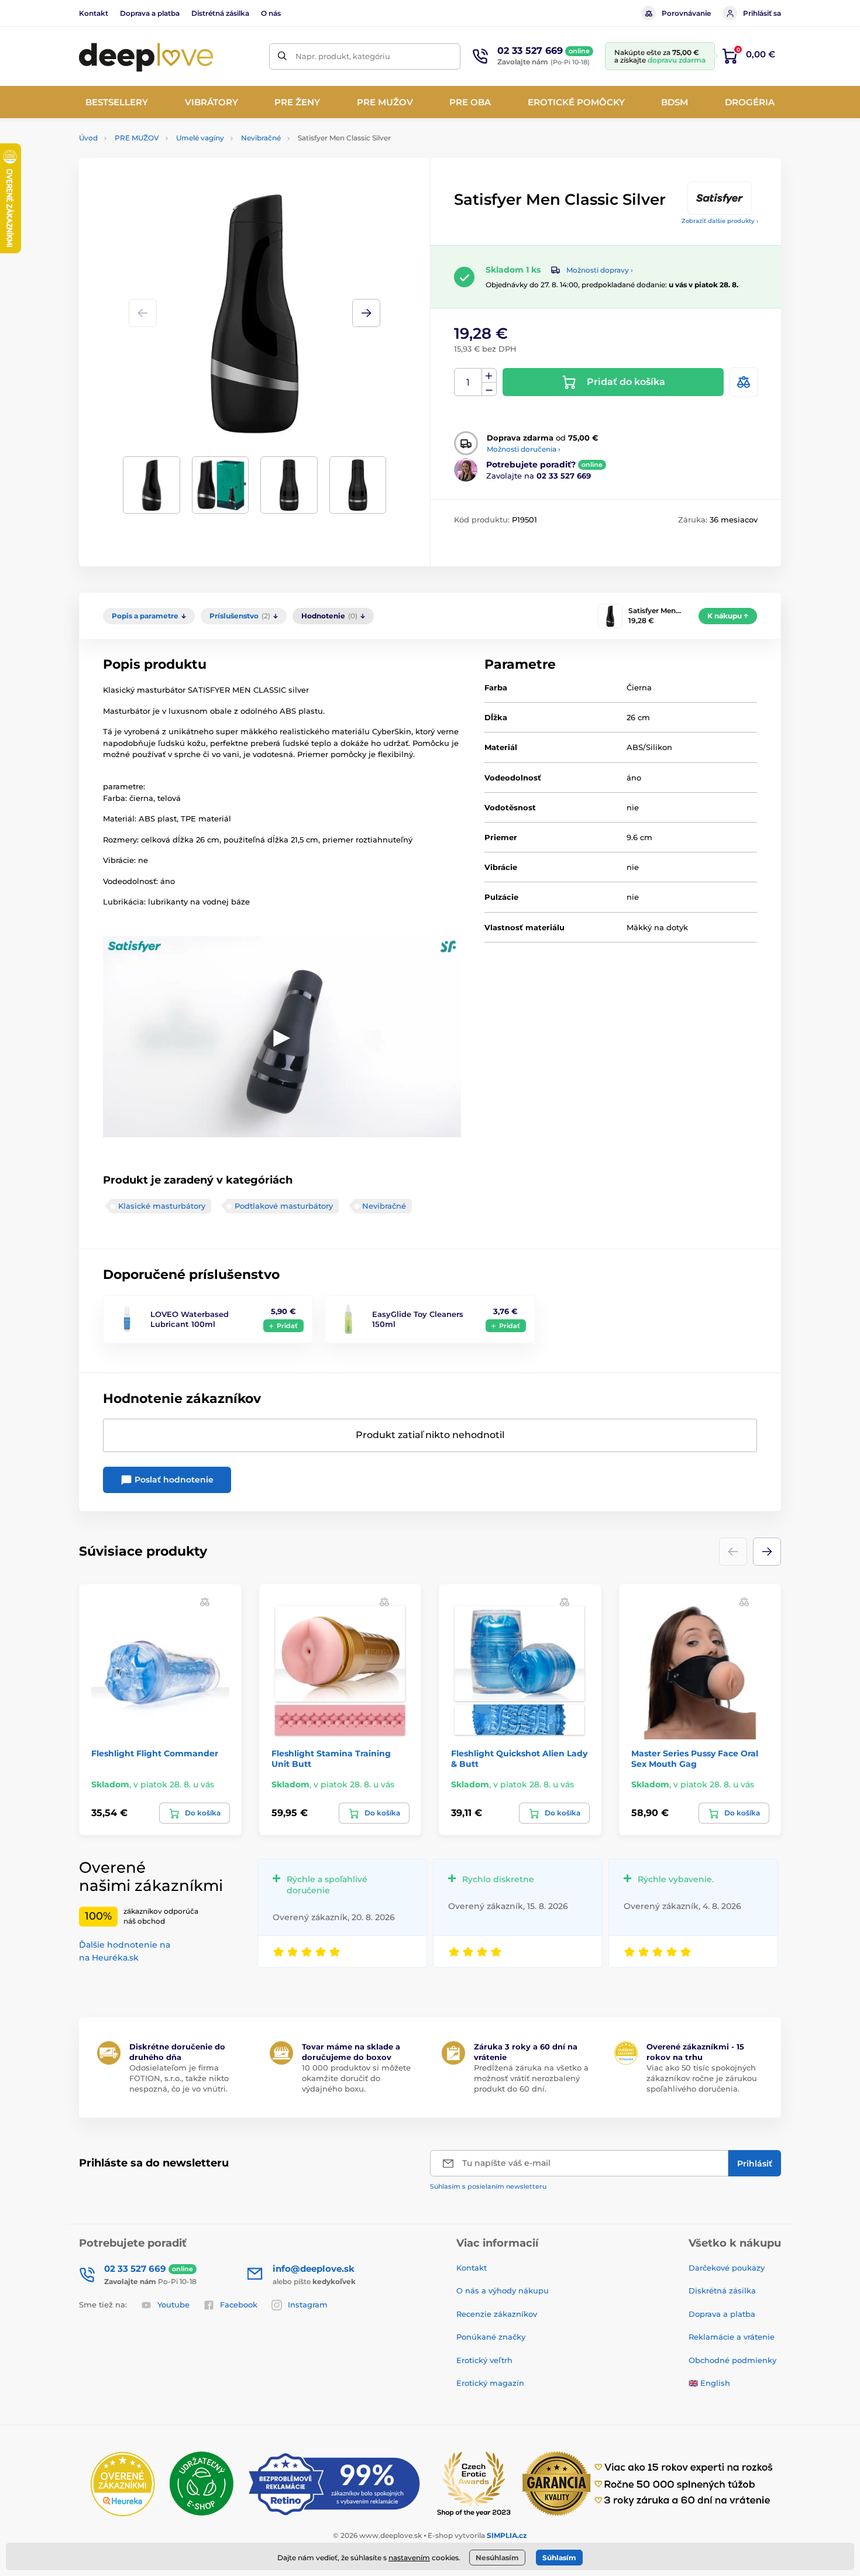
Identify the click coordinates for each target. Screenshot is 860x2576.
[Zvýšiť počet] (489, 376)
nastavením (409, 2558)
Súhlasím (559, 2558)
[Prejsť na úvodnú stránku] (146, 56)
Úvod (88, 138)
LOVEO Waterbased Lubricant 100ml (190, 1319)
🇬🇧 (693, 2383)
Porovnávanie (686, 13)
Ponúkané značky (491, 2337)
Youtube (173, 2305)
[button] (366, 313)
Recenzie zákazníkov (497, 2314)
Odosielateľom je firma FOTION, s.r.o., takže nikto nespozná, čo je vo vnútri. (179, 2078)
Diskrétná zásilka (722, 2290)
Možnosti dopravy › (600, 270)
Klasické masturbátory (162, 1206)
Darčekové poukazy (727, 2268)
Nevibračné (261, 138)
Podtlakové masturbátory (284, 1206)
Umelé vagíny (200, 138)
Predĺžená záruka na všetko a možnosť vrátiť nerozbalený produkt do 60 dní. (531, 2078)
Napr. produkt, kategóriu (343, 56)
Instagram (308, 2305)
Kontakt (94, 13)
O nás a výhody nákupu (503, 2290)
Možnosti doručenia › (524, 449)
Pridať (287, 1326)
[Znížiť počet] (489, 389)
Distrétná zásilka (220, 13)
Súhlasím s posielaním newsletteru (488, 2186)
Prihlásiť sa (762, 13)
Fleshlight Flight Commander (155, 1753)
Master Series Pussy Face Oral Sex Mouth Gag (695, 1759)
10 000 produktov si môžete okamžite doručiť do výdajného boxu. (356, 2078)
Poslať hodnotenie (173, 1480)
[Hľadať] (282, 56)
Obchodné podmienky (732, 2360)
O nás (271, 13)
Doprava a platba (150, 13)
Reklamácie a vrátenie (732, 2337)
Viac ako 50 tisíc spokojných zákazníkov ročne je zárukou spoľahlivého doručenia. (702, 2078)
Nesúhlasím (497, 2558)
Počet (468, 382)
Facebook (239, 2305)
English (715, 2383)
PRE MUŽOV (137, 138)
